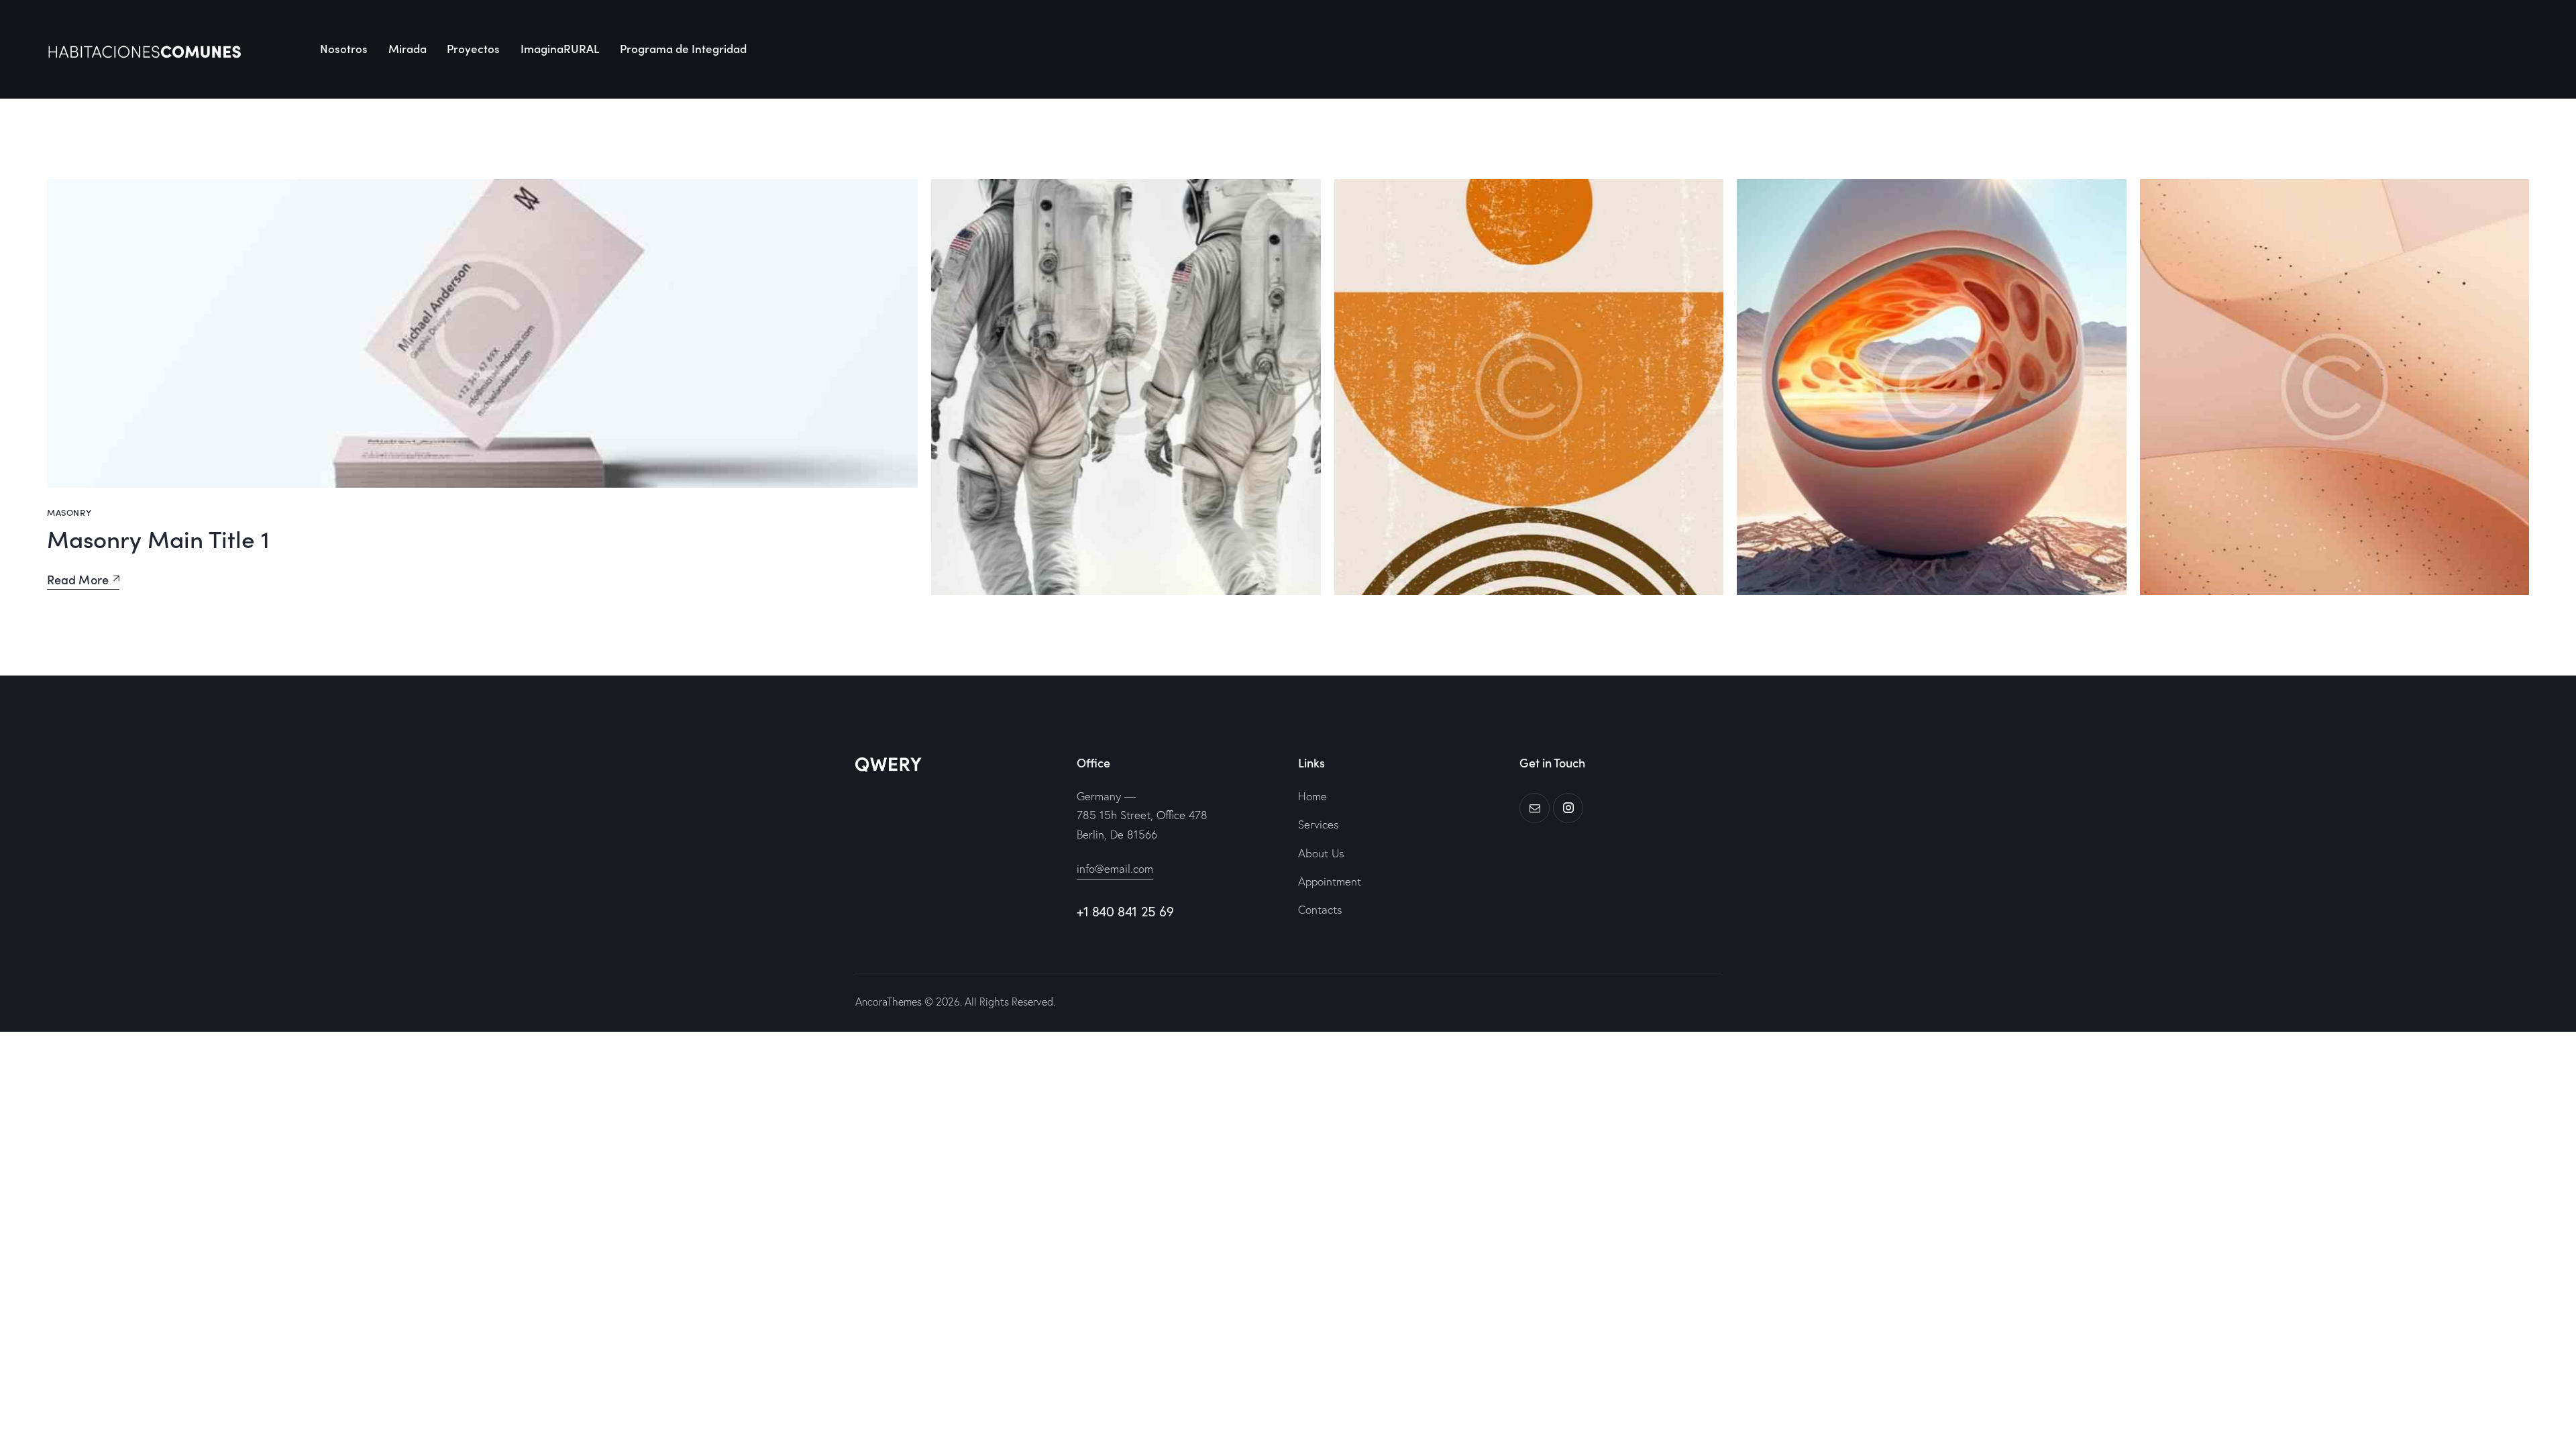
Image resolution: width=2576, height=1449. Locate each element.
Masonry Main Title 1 (158, 538)
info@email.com (1115, 868)
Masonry (69, 512)
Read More (78, 580)
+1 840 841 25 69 (1125, 911)
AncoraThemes (889, 1002)
